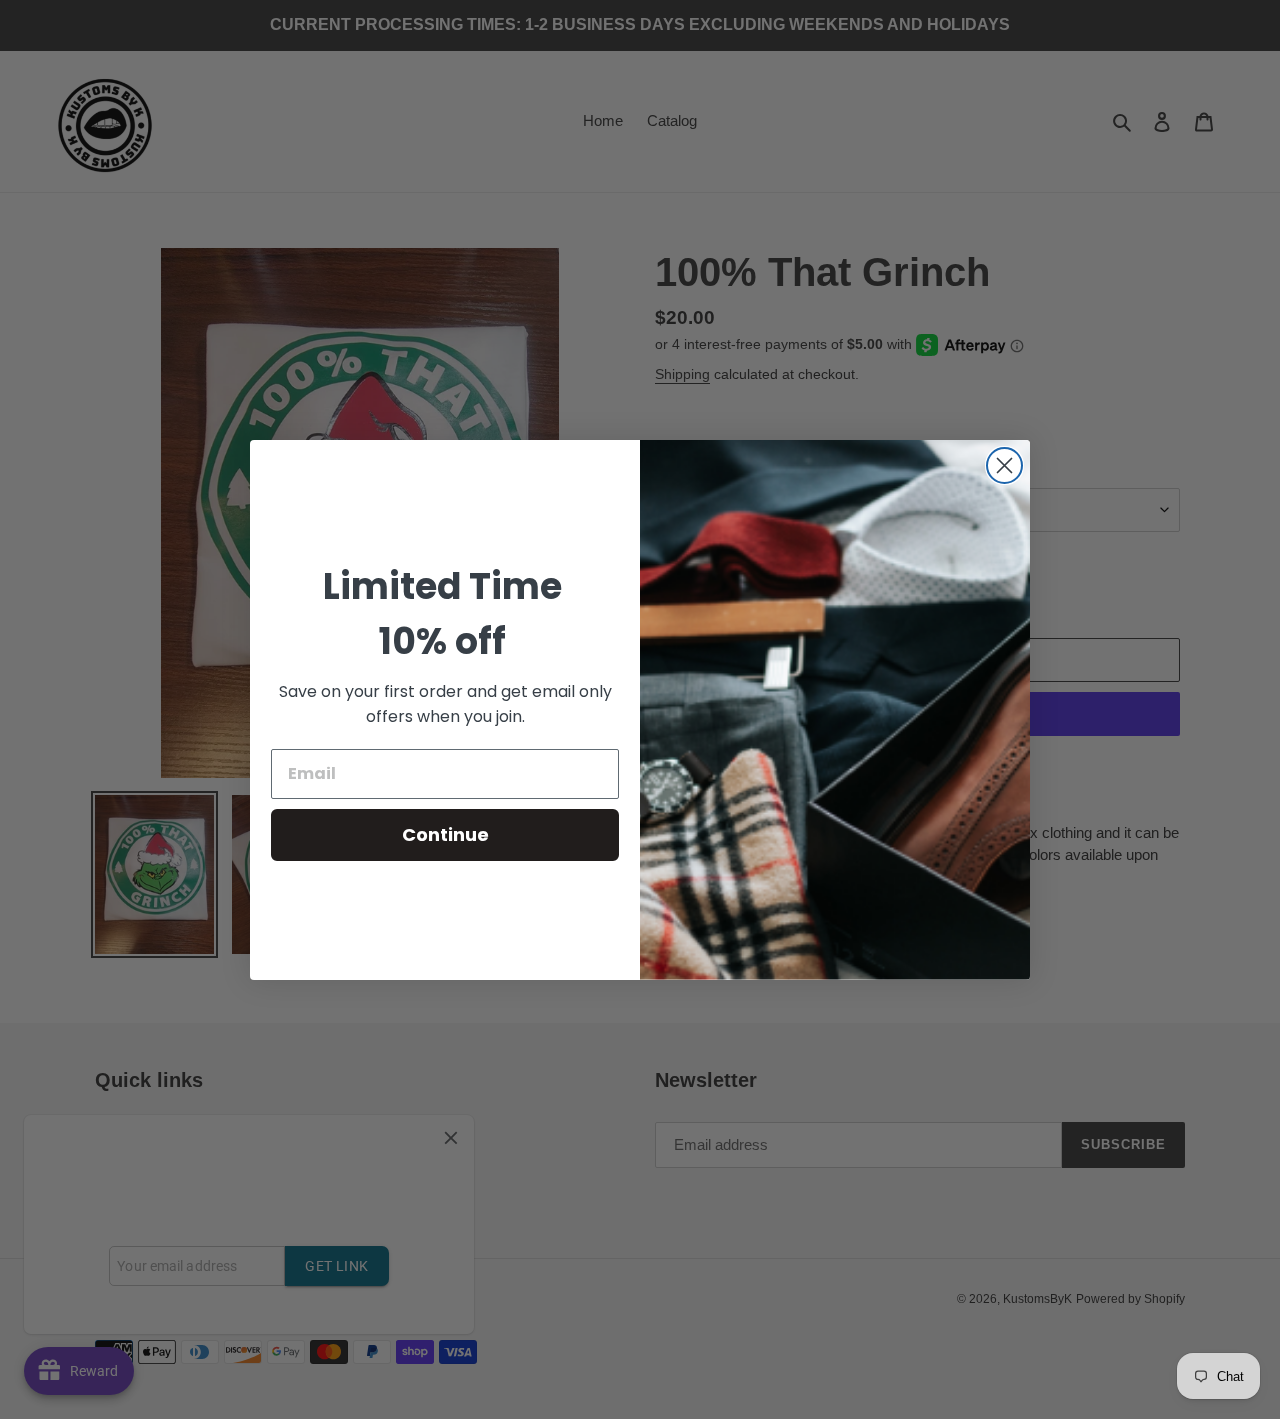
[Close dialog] (1004, 465)
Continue (445, 834)
